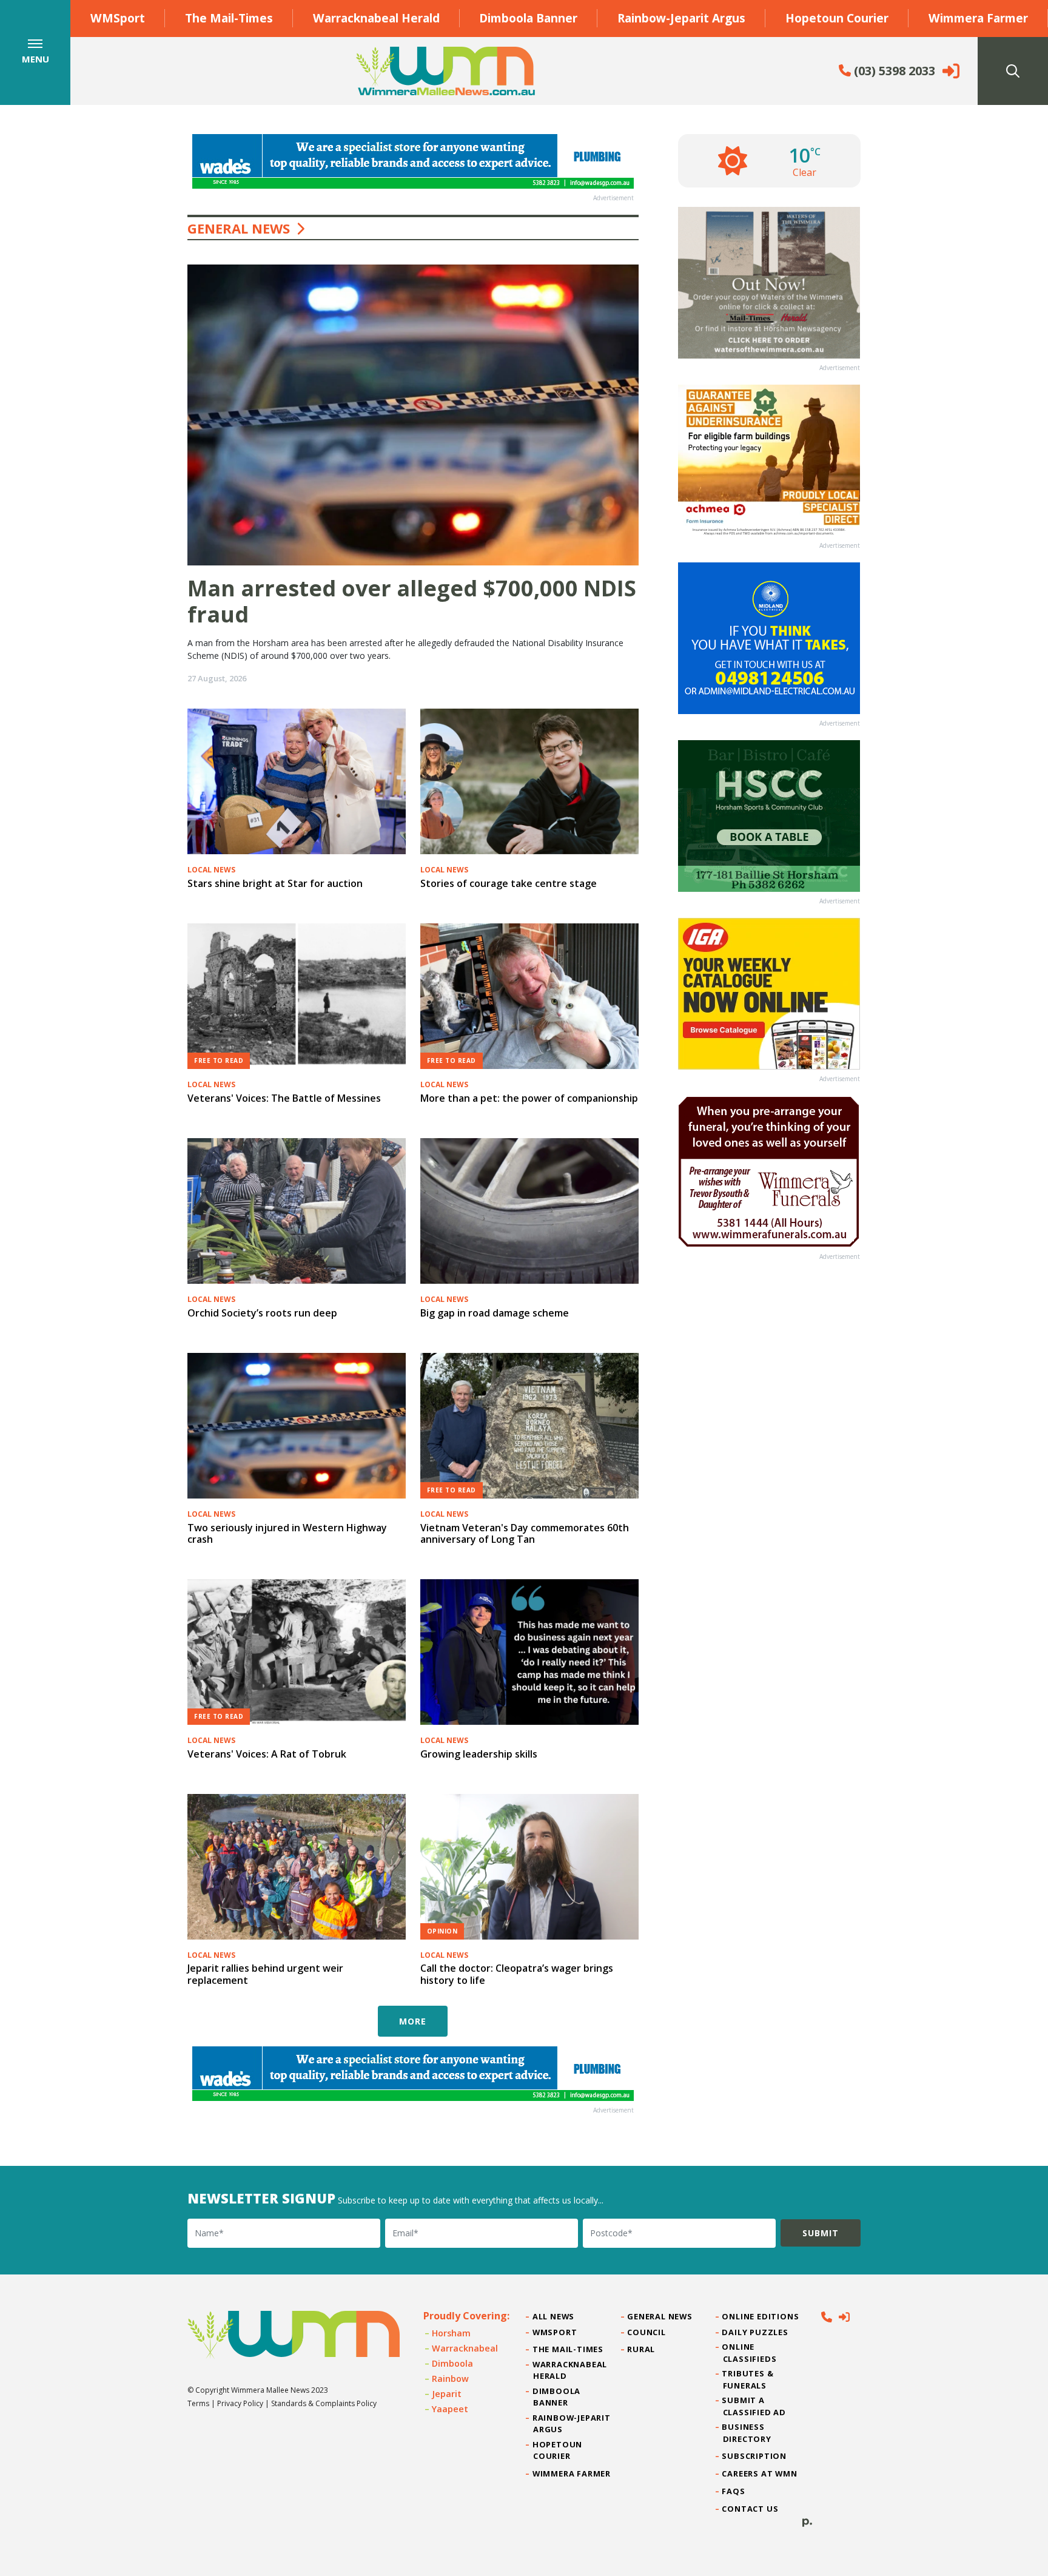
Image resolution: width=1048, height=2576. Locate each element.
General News (660, 2316)
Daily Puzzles (756, 2332)
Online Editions (761, 2316)
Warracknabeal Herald (376, 18)
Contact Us (751, 2509)
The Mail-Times (229, 18)
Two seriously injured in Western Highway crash (287, 1533)
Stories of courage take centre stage (509, 883)
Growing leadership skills (479, 1754)
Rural (641, 2349)
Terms (198, 2403)
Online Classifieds (750, 2352)
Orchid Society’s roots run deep (262, 1313)
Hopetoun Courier (837, 18)
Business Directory (747, 2433)
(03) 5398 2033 (893, 71)
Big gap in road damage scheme (495, 1313)
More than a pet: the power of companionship (529, 1098)
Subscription (755, 2456)
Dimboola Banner (528, 18)
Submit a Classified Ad (754, 2406)
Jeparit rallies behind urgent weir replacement (265, 1974)
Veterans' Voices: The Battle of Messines (284, 1098)
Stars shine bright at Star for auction (275, 883)
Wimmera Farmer (978, 18)
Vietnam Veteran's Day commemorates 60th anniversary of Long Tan (525, 1533)
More (413, 2021)
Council (647, 2332)
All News (554, 2316)
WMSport (118, 18)
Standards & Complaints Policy (324, 2403)
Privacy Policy (240, 2403)
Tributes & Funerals (748, 2379)
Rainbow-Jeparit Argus (681, 18)
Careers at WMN (760, 2473)
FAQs (734, 2491)
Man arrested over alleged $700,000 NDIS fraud (412, 601)
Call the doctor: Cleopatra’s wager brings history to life (517, 1974)
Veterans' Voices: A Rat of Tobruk (267, 1754)
